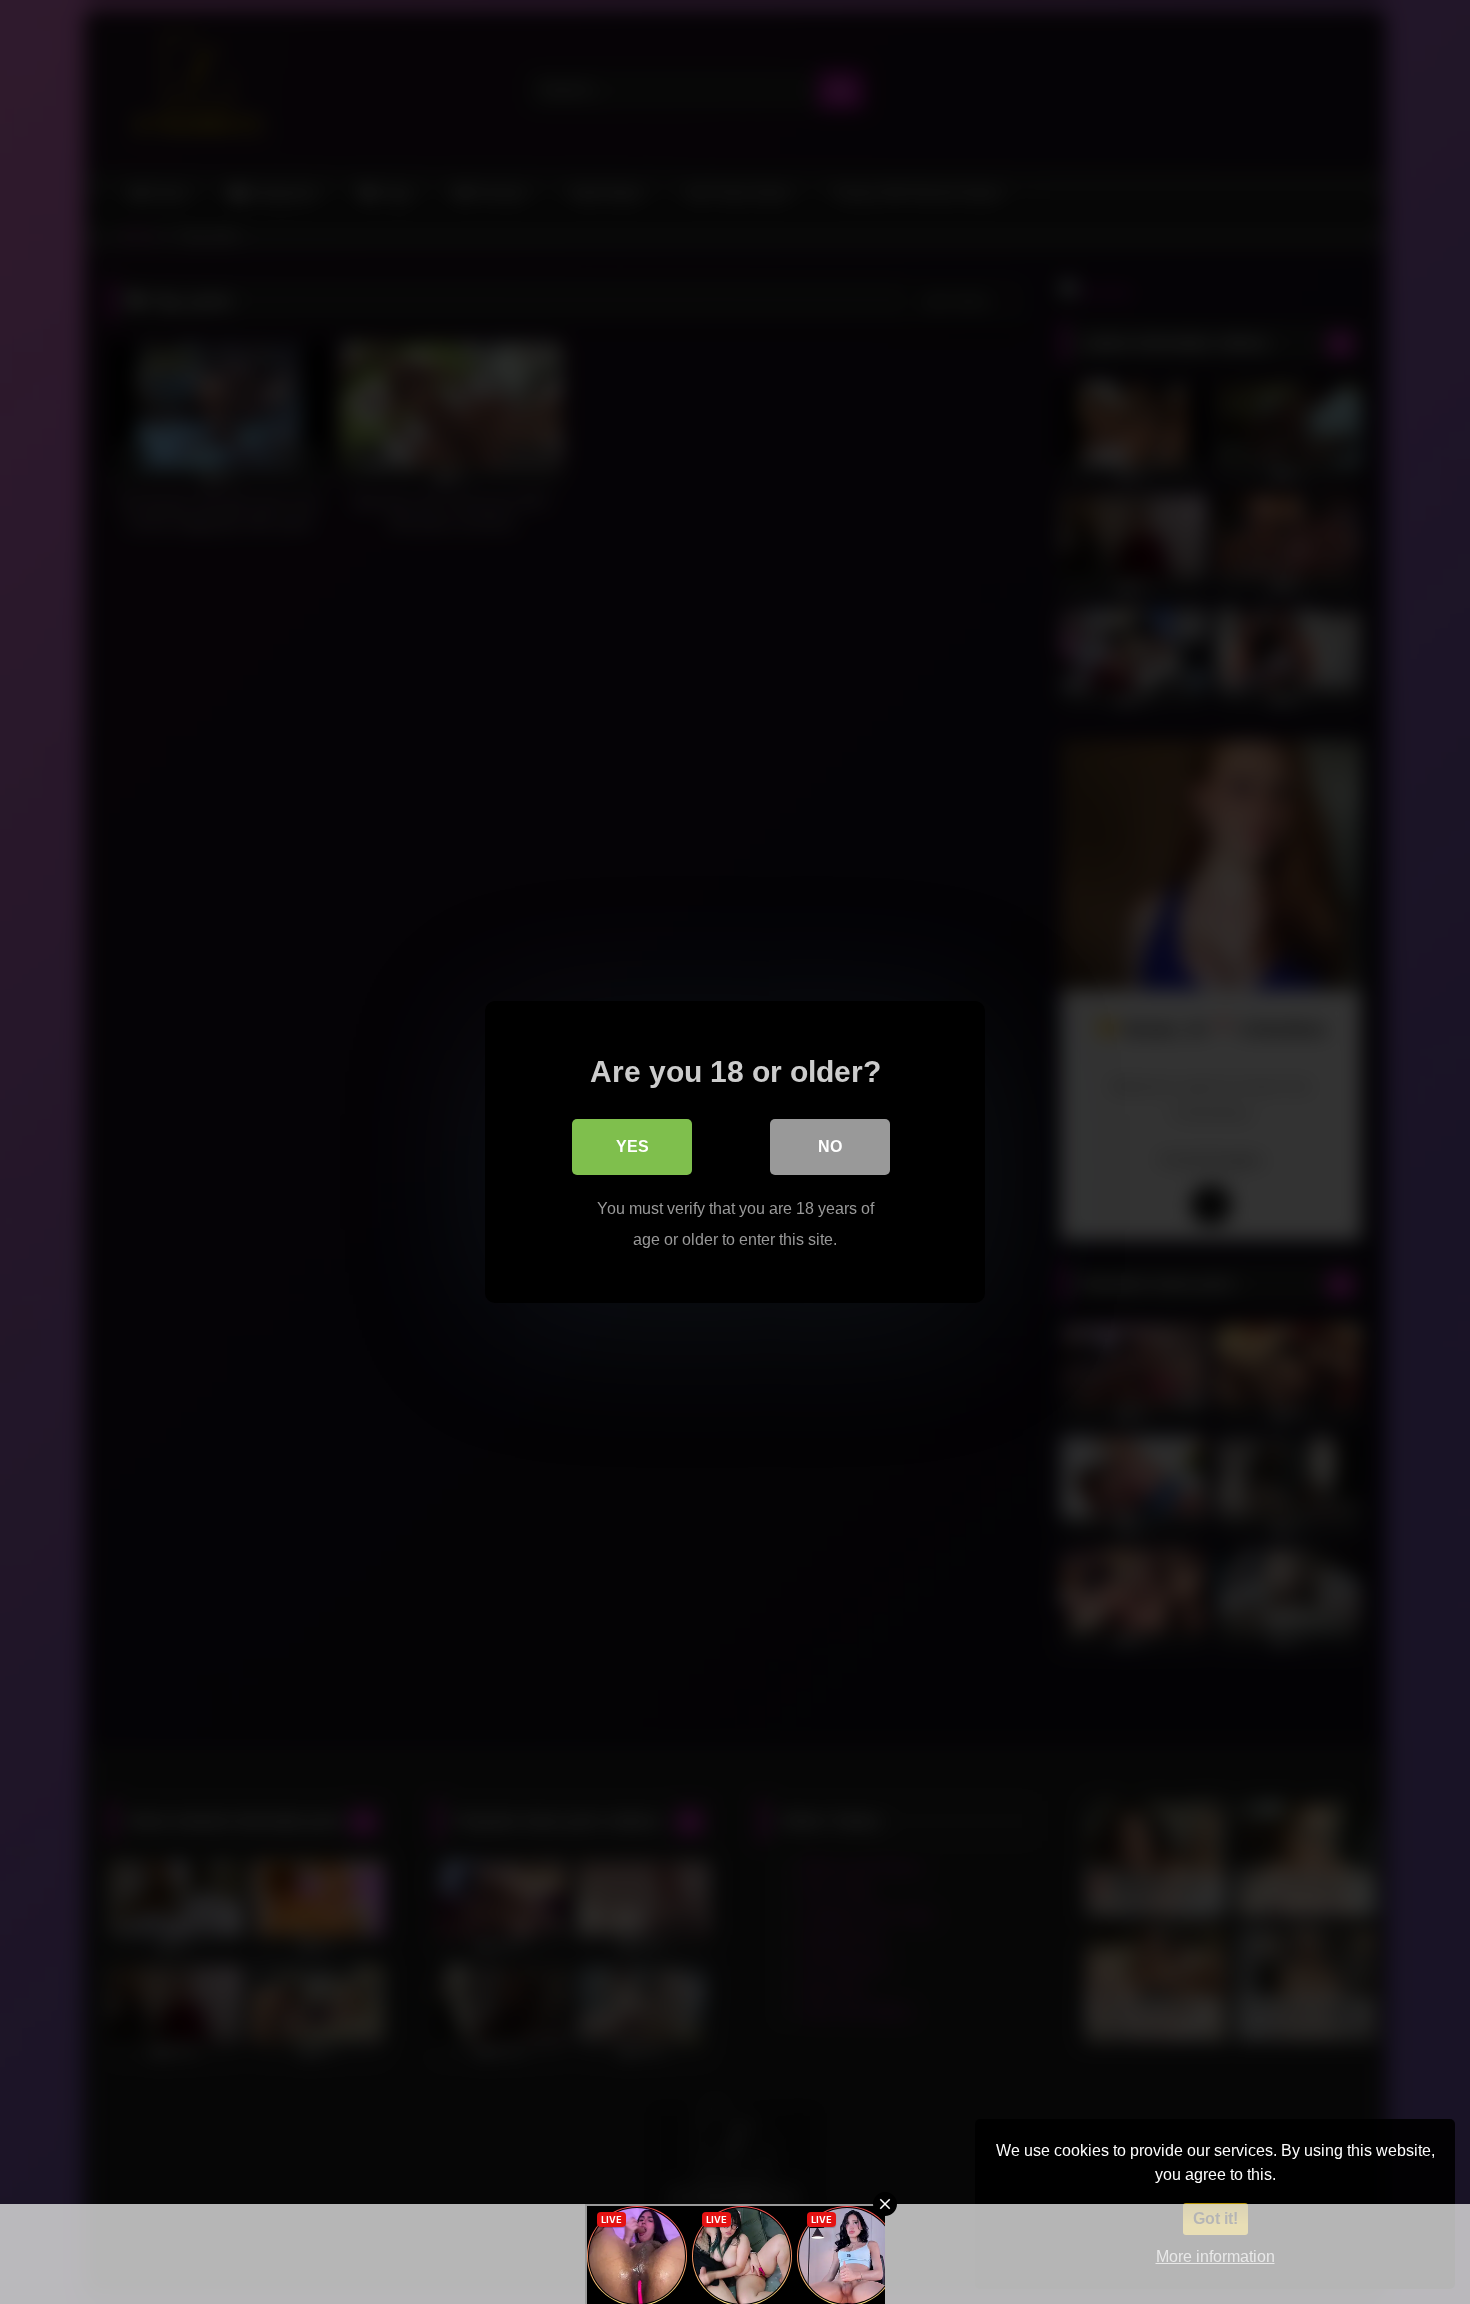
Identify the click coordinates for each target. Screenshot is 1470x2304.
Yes (632, 1146)
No (830, 1146)
